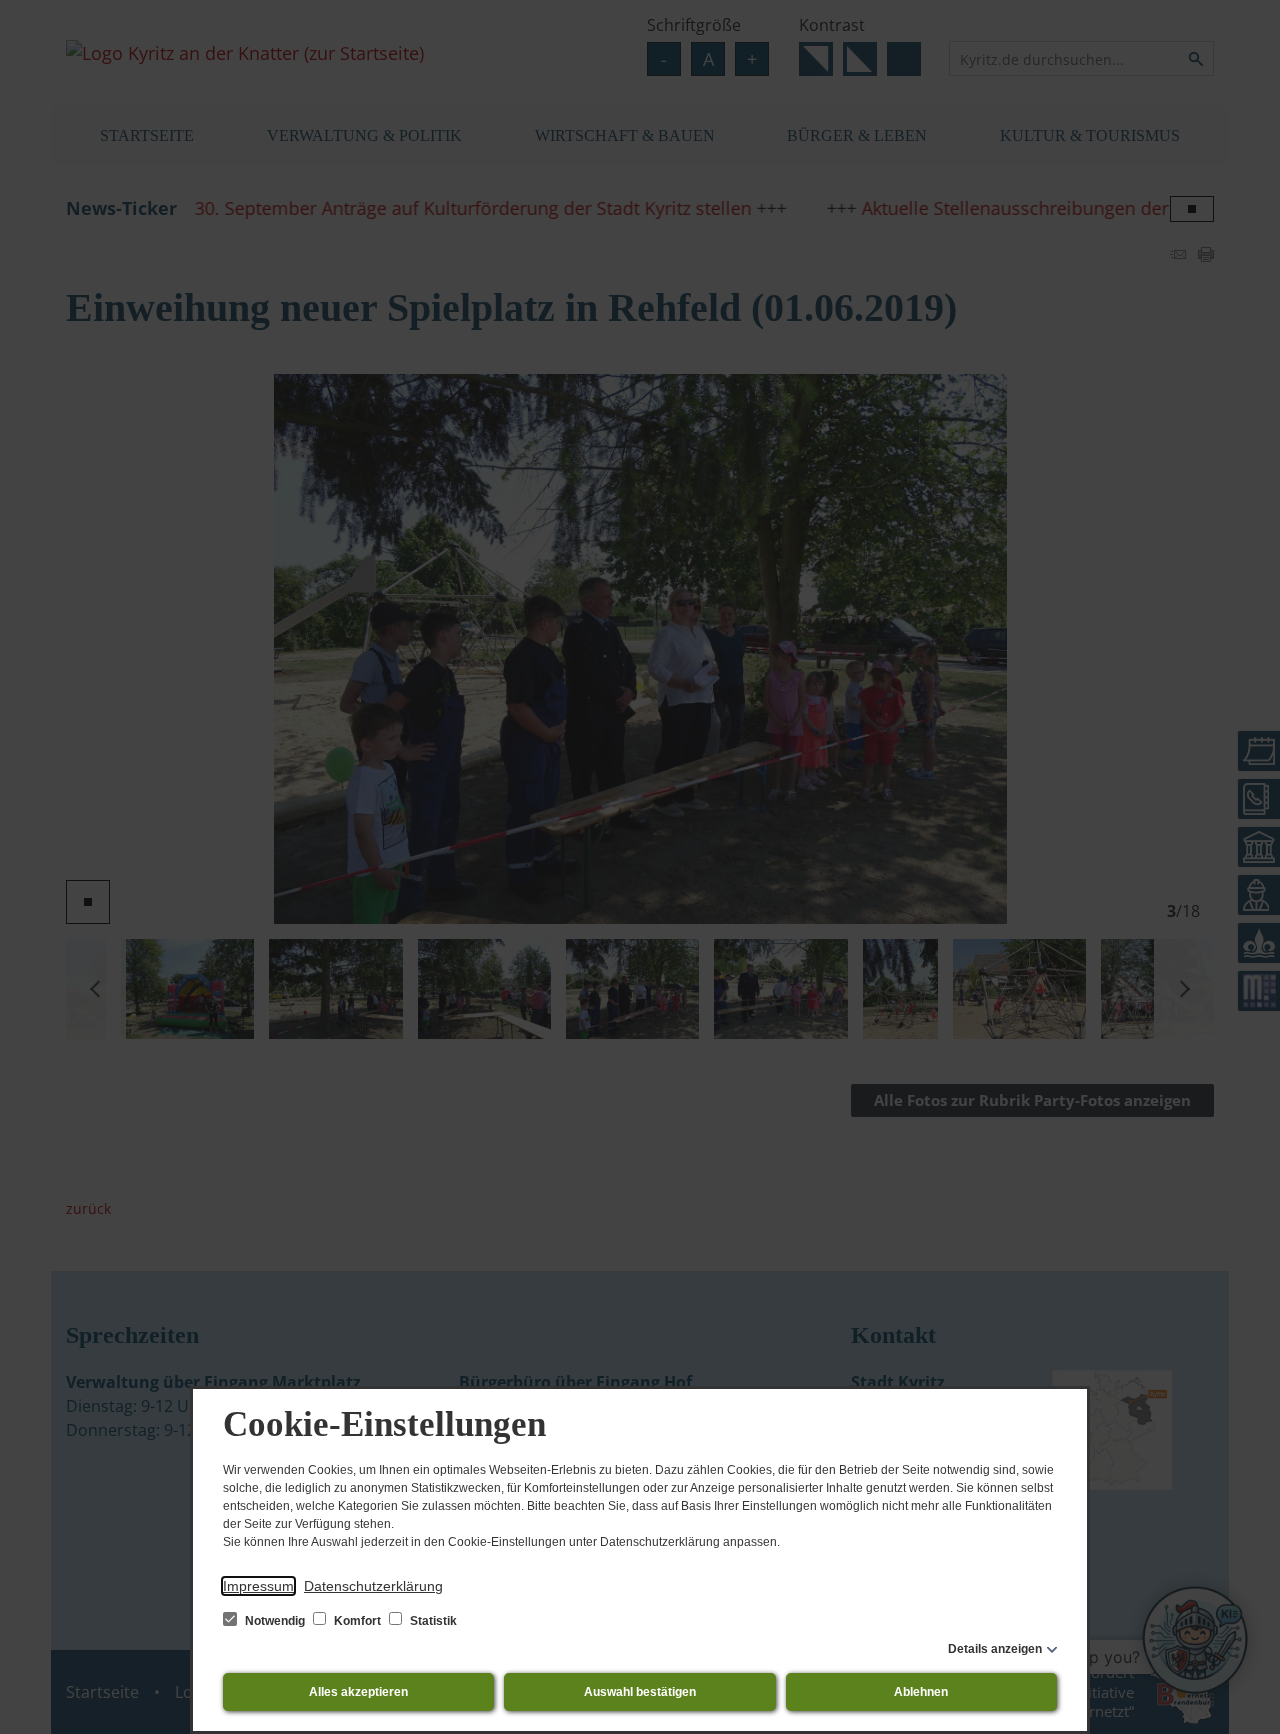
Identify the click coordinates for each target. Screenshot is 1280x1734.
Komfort (357, 1621)
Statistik (432, 1621)
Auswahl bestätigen (640, 1692)
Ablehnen (921, 1692)
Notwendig (275, 1621)
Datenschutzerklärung (373, 1586)
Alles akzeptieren (358, 1692)
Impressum (258, 1586)
